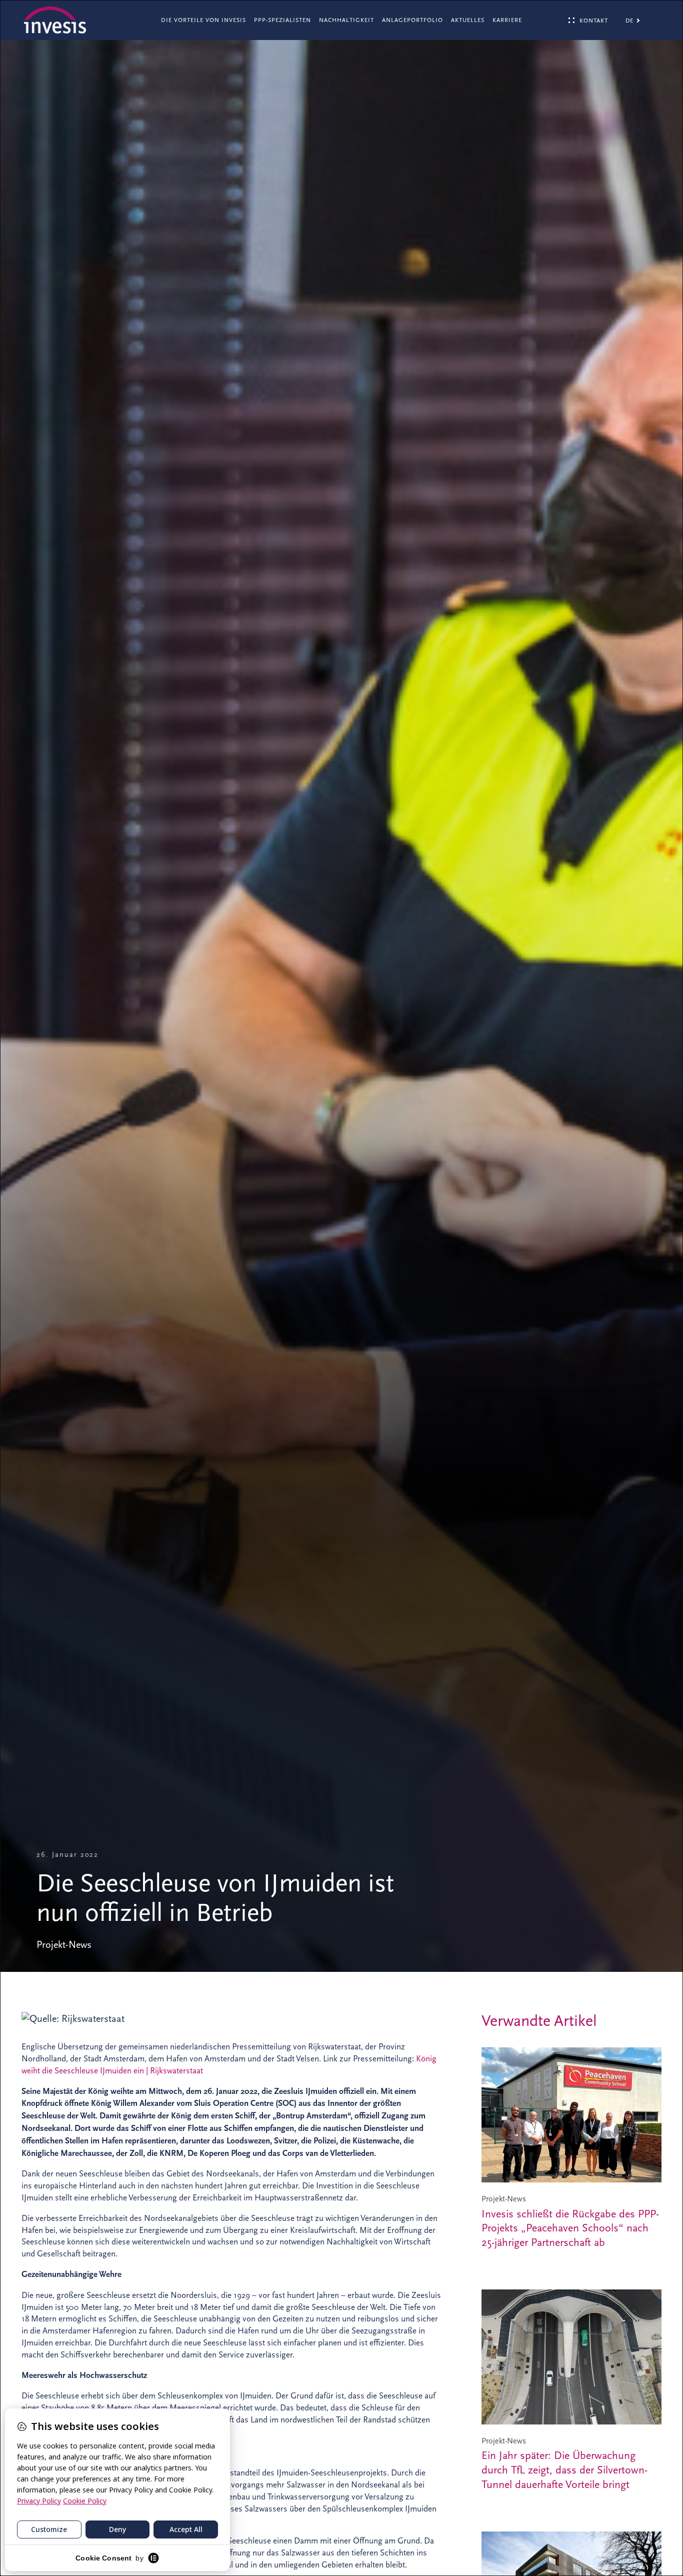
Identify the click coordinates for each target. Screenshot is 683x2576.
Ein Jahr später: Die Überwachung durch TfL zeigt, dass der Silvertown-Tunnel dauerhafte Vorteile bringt (564, 2470)
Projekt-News (64, 1945)
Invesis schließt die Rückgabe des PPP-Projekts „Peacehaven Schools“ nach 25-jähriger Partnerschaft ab (570, 2228)
